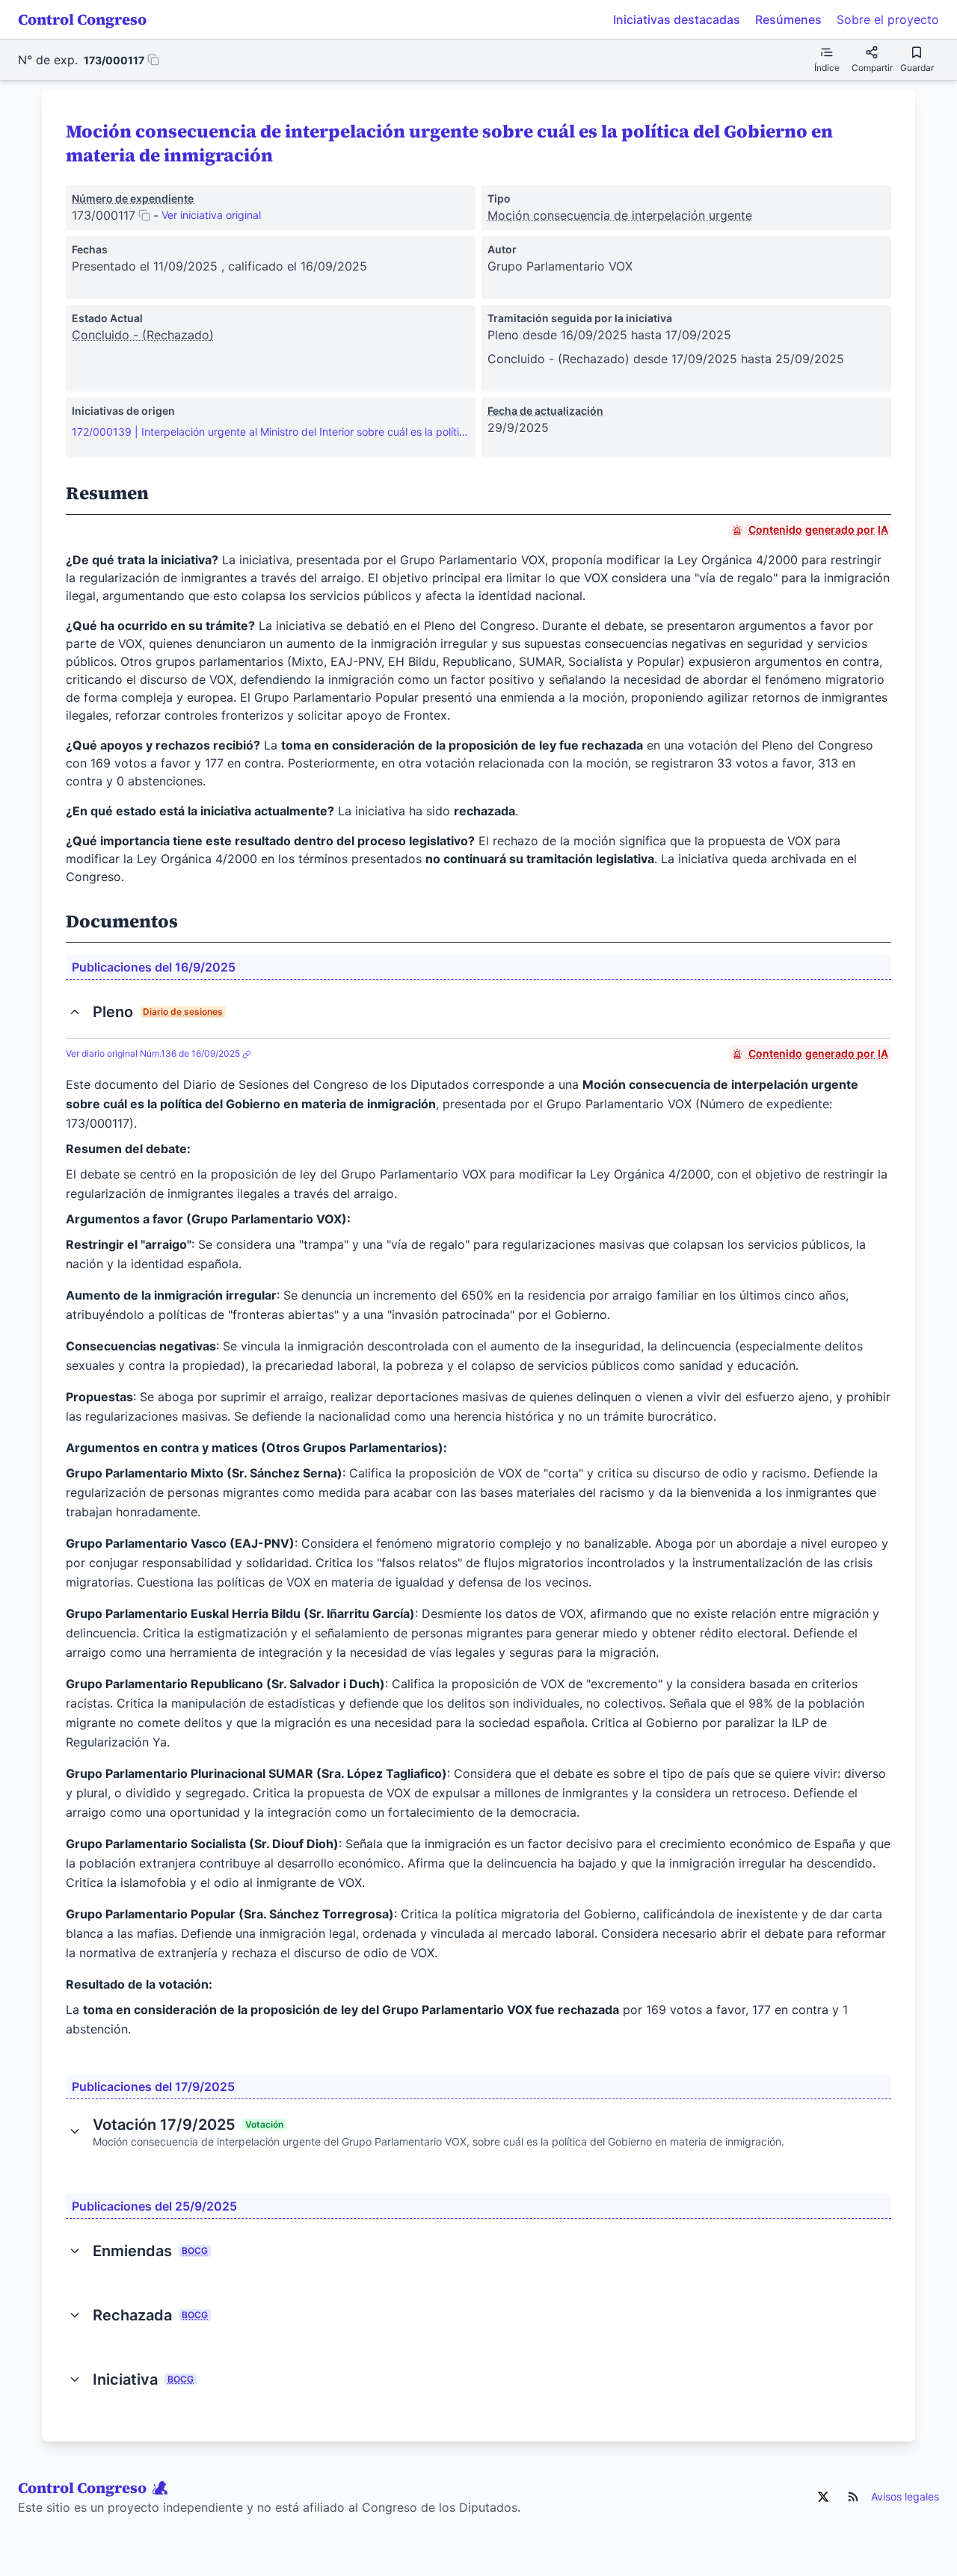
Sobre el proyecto (888, 19)
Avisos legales (905, 2496)
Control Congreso (82, 19)
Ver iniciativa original (211, 215)
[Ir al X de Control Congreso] (823, 2497)
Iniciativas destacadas (677, 19)
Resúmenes (788, 19)
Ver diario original (153, 1053)
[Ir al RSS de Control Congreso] (853, 2497)
